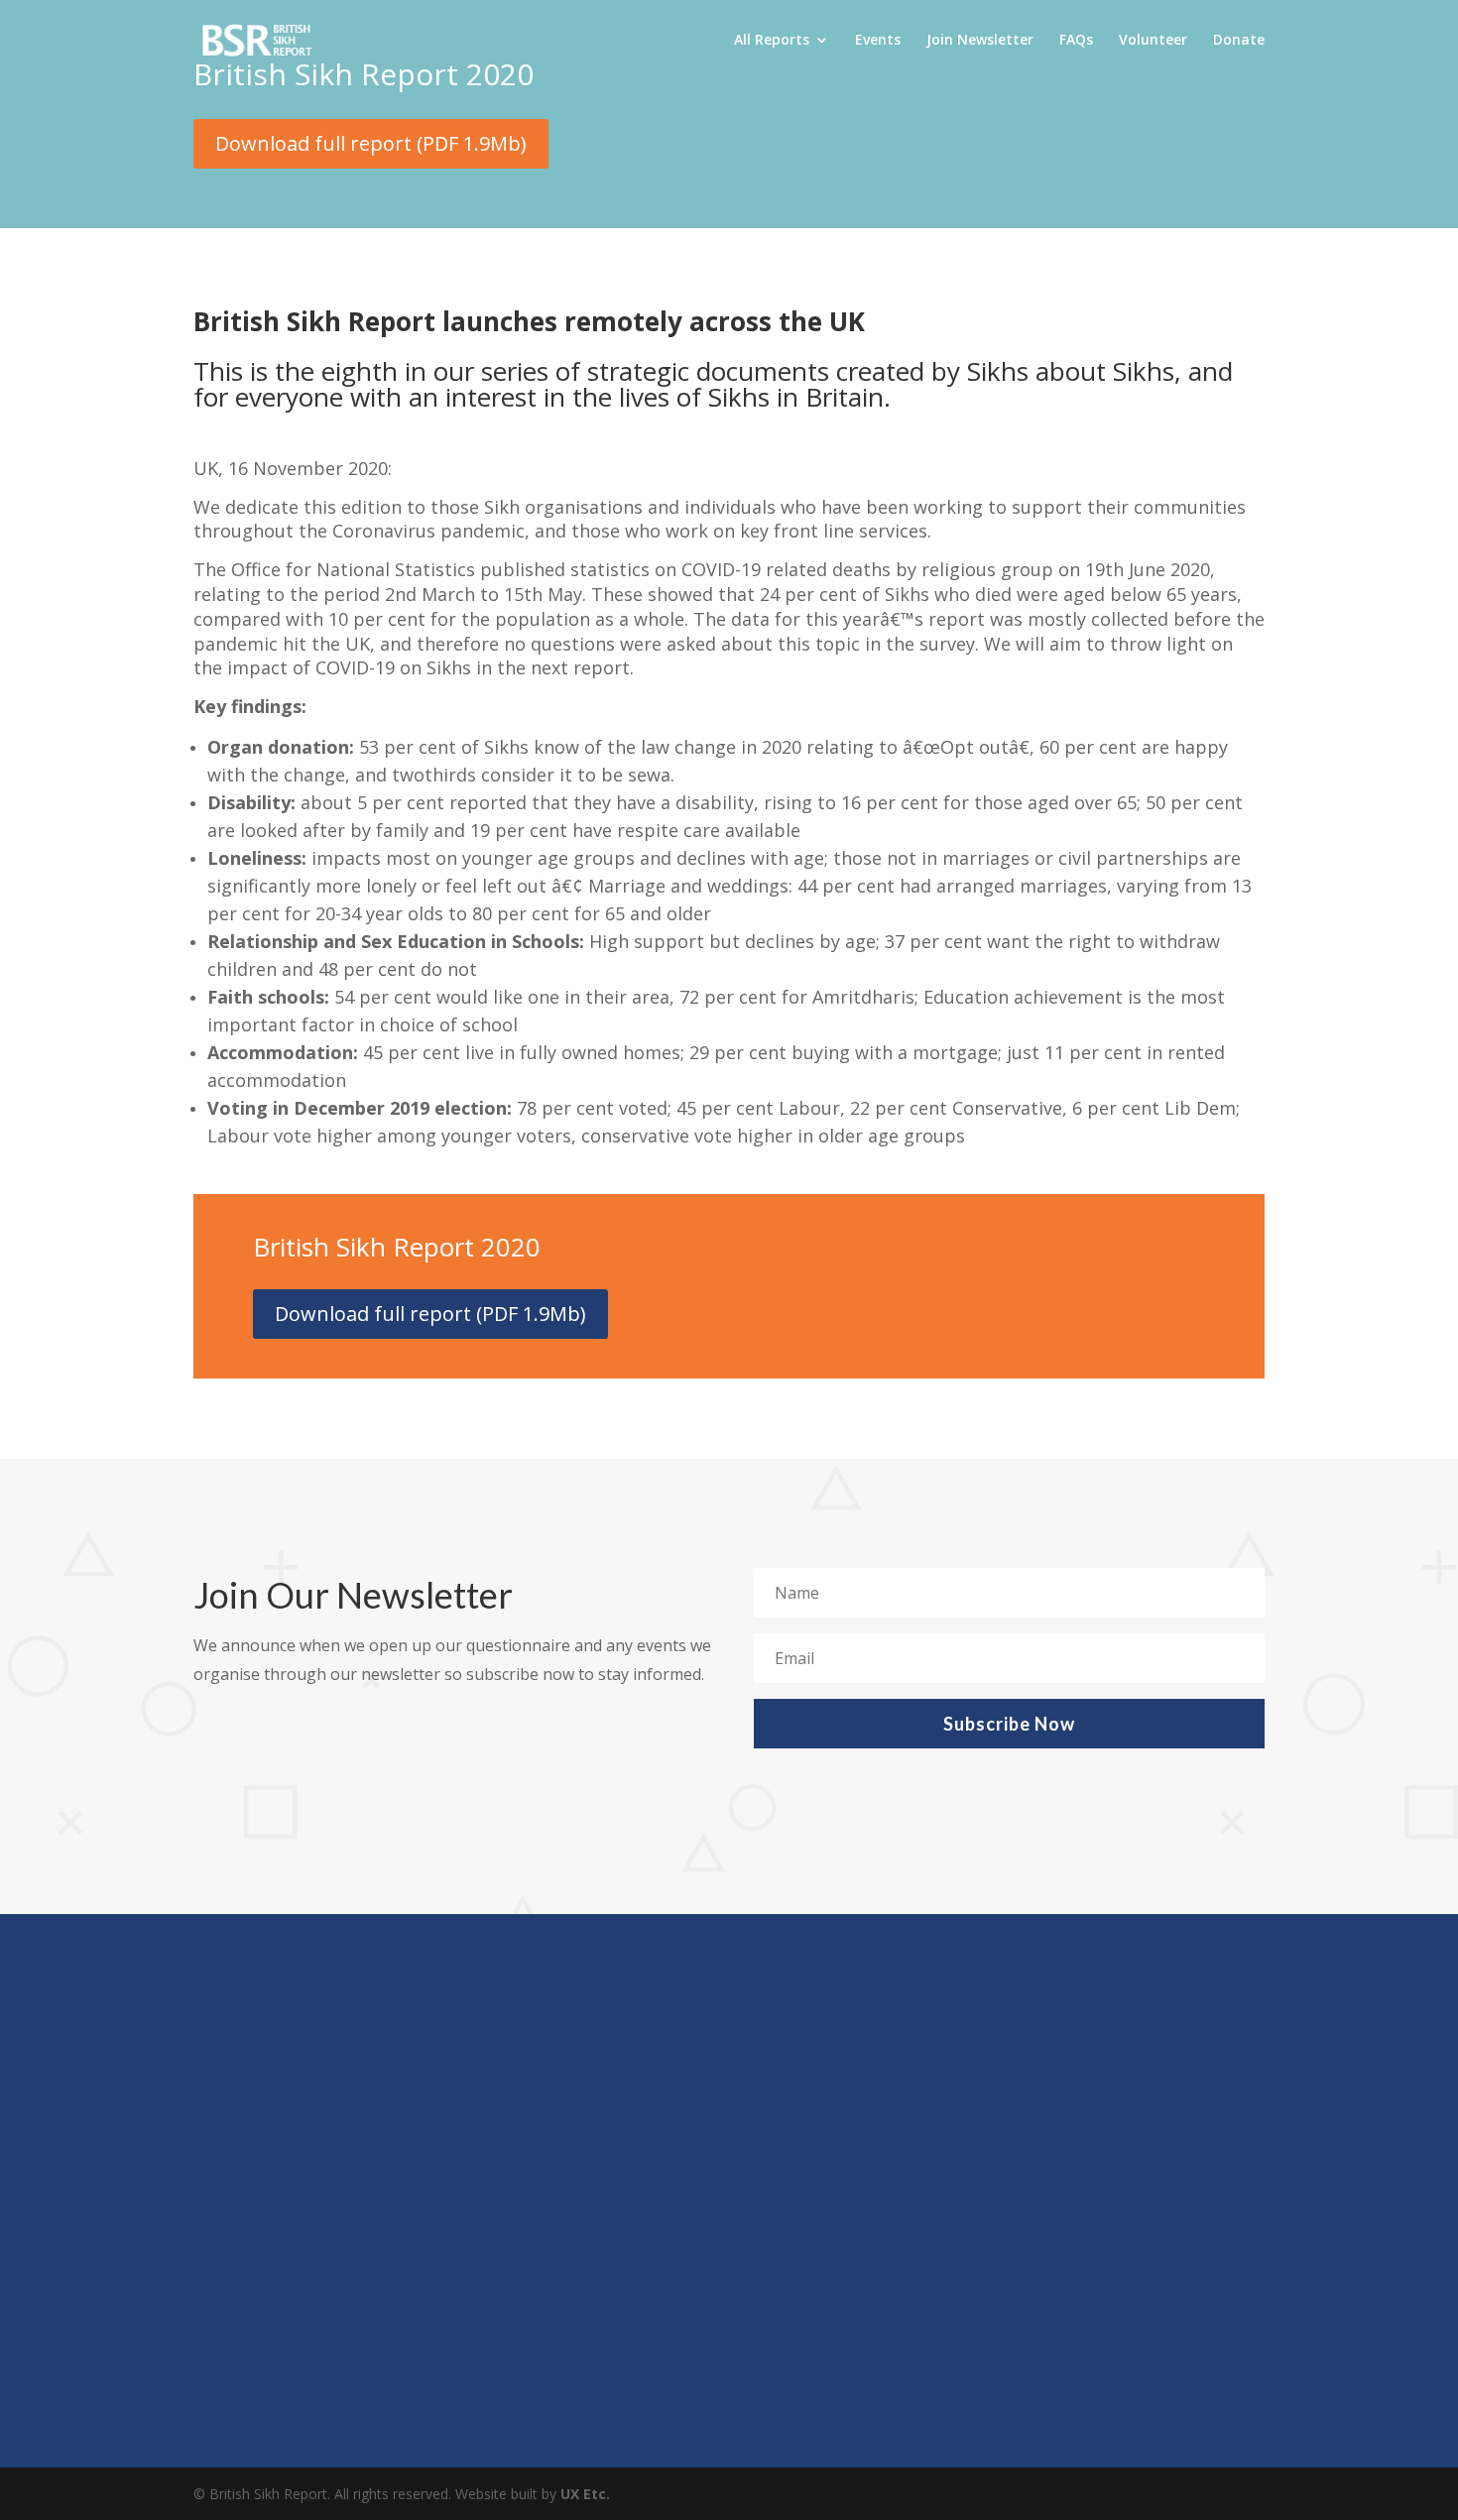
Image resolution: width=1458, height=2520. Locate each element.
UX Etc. (585, 2494)
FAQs (1076, 41)
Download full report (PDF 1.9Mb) (371, 143)
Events (878, 41)
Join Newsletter (980, 41)
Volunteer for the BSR (318, 2312)
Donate (1239, 41)
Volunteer (1153, 41)
